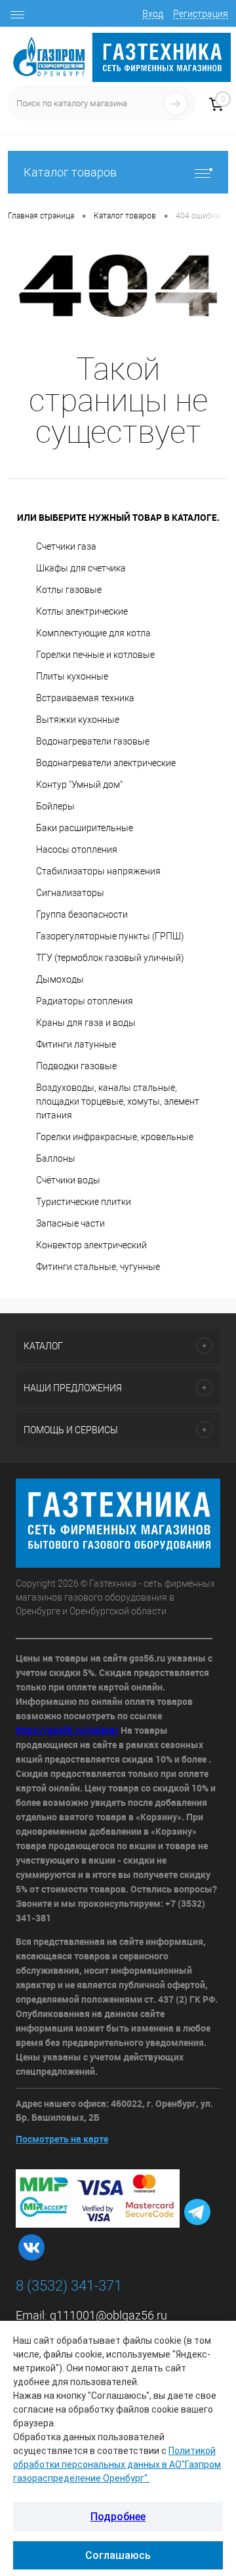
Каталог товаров (70, 172)
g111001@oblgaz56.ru (108, 2315)
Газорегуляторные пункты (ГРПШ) (110, 936)
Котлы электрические (82, 611)
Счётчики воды (68, 1180)
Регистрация (201, 14)
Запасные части (70, 1223)
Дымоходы (60, 979)
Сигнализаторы (70, 893)
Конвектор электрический (91, 1245)
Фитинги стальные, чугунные (98, 1267)
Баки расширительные (85, 828)
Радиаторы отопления (85, 1001)
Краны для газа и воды (86, 1023)
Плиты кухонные (72, 676)
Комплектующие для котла (93, 633)
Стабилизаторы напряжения (98, 871)
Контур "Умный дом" (79, 785)
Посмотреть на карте (62, 2139)
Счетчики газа (66, 546)
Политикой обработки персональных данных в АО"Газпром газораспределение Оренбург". (117, 2464)
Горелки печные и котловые (95, 655)
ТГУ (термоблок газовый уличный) (110, 958)
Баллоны (56, 1158)
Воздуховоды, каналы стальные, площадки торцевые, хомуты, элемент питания (118, 1101)
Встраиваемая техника (85, 698)
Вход (153, 14)
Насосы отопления (77, 849)
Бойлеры (55, 806)
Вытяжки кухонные (78, 720)
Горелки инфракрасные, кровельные (115, 1137)
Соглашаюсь (118, 2555)
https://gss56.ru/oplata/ (68, 1730)
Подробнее (118, 2517)
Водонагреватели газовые (93, 741)
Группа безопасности (82, 914)
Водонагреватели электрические (106, 763)
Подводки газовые (76, 1066)
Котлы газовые (69, 590)
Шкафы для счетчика (81, 568)
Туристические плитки (84, 1202)
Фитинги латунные (76, 1044)
